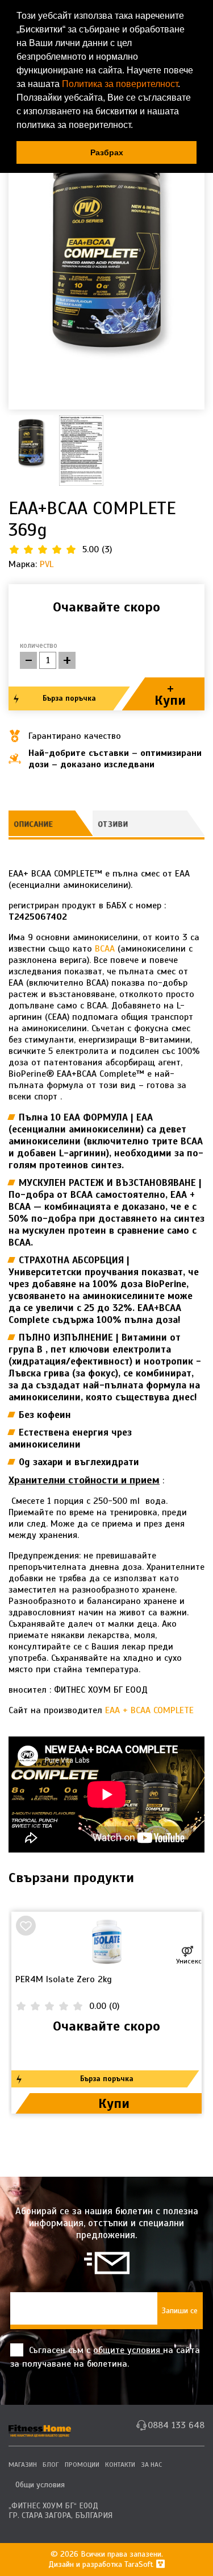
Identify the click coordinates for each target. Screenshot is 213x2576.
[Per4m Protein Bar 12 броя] (106, 1943)
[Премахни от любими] (26, 1926)
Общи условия (40, 2485)
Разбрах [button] (107, 152)
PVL (47, 564)
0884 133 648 (176, 2425)
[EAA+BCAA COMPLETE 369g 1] (106, 242)
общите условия (128, 2350)
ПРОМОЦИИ (82, 2465)
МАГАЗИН (23, 2465)
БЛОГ (51, 2465)
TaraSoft (140, 2564)
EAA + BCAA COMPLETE (149, 1710)
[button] (137, 126)
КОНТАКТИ (120, 2465)
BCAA (106, 949)
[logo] (40, 2426)
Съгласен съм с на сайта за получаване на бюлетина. (105, 2357)
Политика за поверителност (120, 84)
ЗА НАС (151, 2465)
